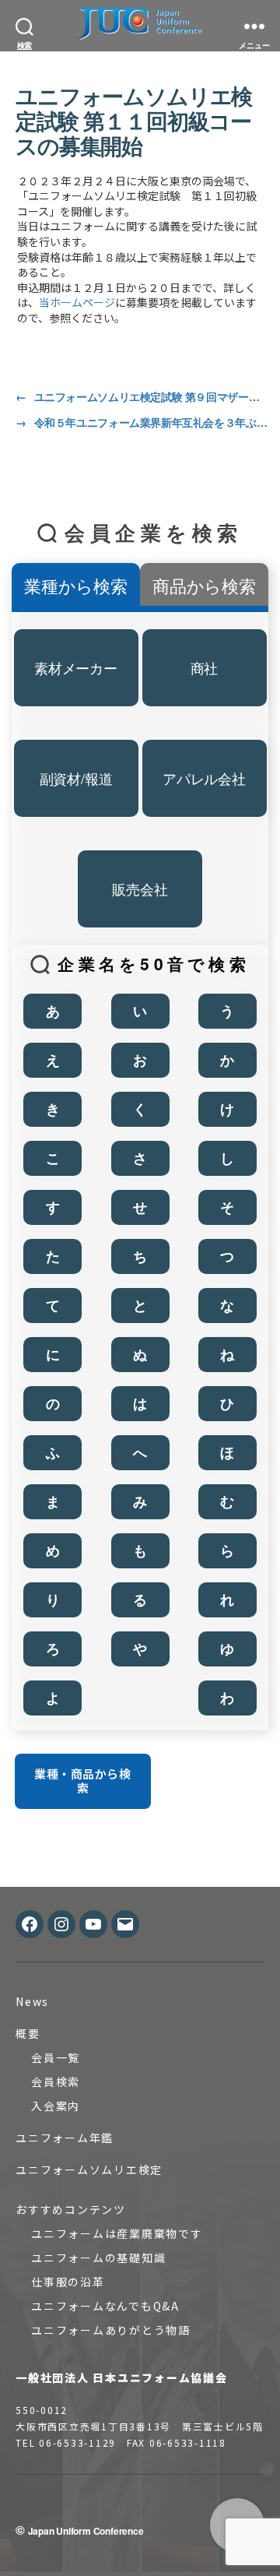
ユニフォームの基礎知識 (98, 2258)
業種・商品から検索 (82, 1781)
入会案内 (56, 2106)
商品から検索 (204, 585)
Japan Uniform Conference (86, 2531)
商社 (205, 667)
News (32, 2001)
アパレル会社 (204, 778)
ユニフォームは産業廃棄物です (117, 2233)
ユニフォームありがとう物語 (111, 2330)
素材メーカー (76, 667)
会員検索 (56, 2082)
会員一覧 (56, 2057)
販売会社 (140, 889)
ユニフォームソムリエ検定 (89, 2170)
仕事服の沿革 (68, 2282)
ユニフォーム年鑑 (65, 2138)
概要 (28, 2033)
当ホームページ (77, 302)
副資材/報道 (76, 778)
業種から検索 (76, 585)
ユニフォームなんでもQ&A (105, 2306)
